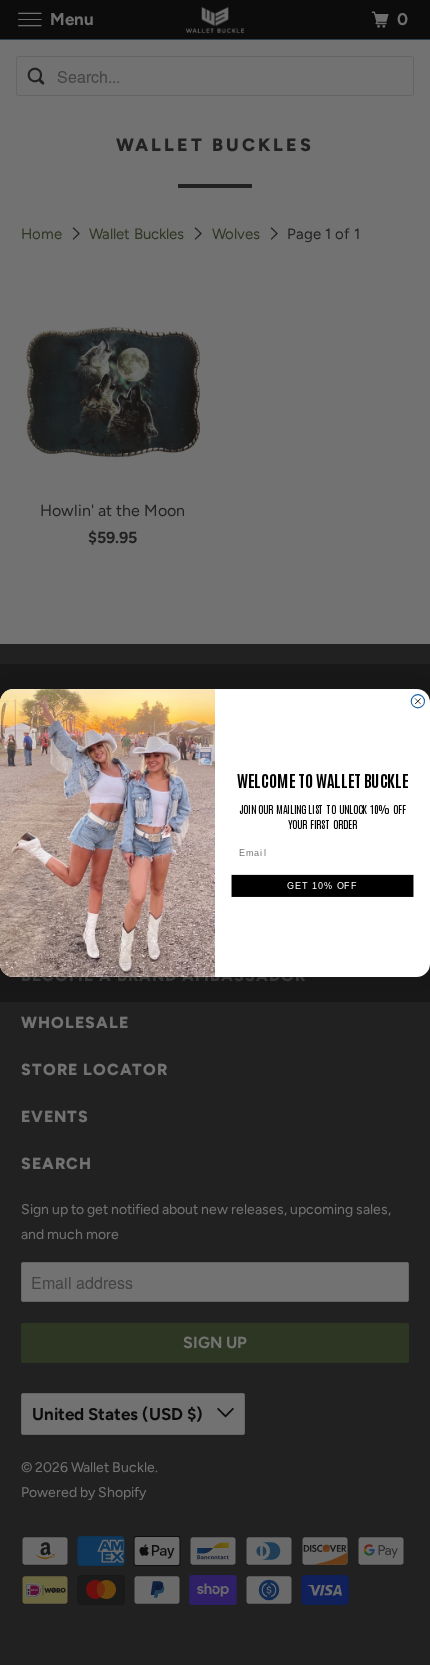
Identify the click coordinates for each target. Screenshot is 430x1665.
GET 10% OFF (322, 885)
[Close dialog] (417, 700)
